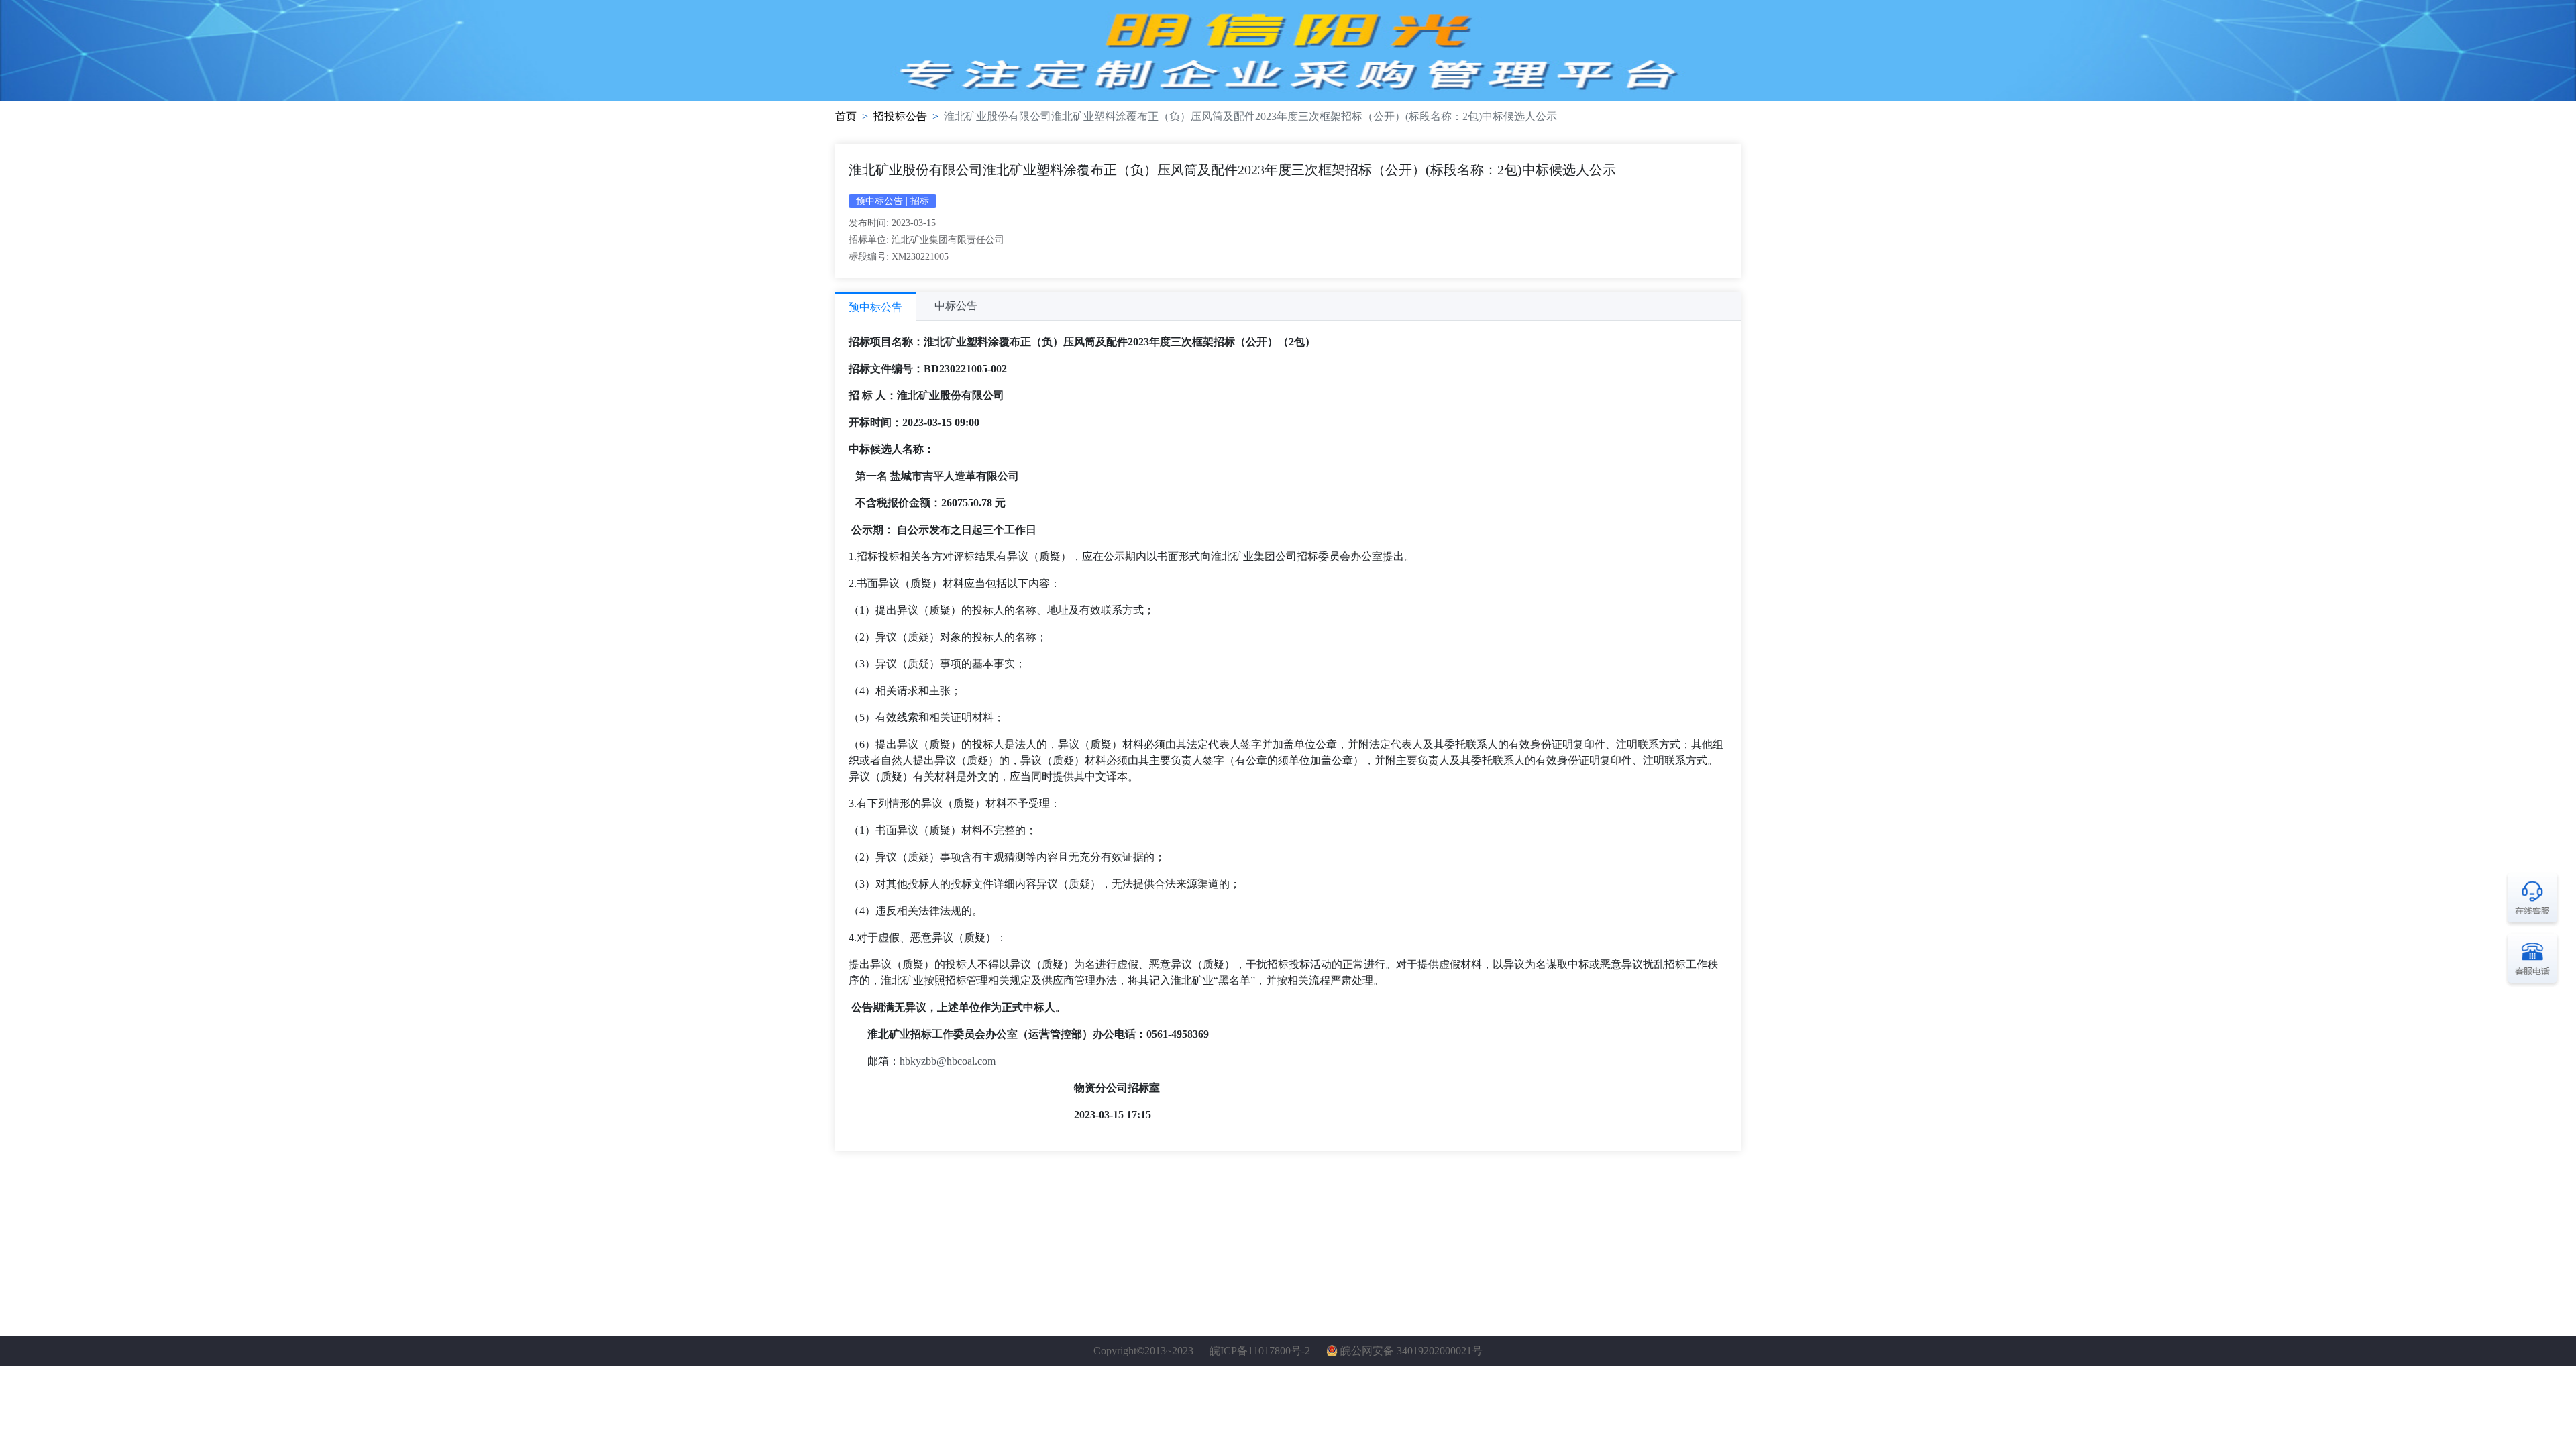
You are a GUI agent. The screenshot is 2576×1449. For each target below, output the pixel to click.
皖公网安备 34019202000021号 (1411, 1351)
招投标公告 (900, 116)
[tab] (875, 306)
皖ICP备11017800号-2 (1260, 1351)
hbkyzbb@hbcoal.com (948, 1061)
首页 (846, 116)
